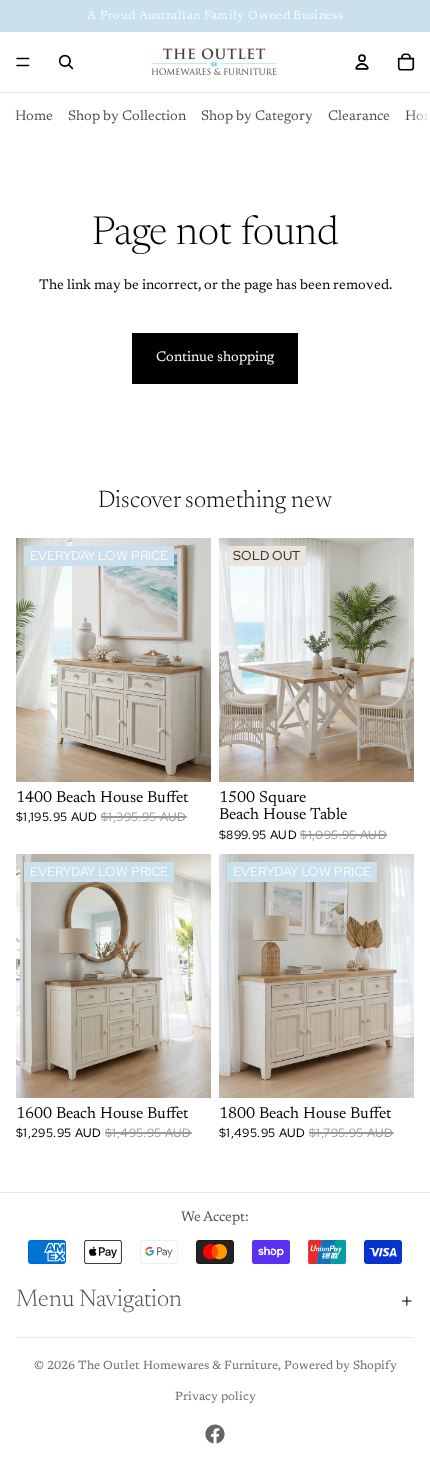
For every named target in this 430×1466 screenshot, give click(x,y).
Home (34, 117)
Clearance (359, 117)
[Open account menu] (362, 62)
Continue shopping (215, 358)
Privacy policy (215, 1397)
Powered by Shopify (340, 1366)
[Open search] (66, 62)
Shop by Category (257, 117)
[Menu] (23, 62)
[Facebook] (215, 1434)
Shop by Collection (127, 117)
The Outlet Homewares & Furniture (178, 1366)
